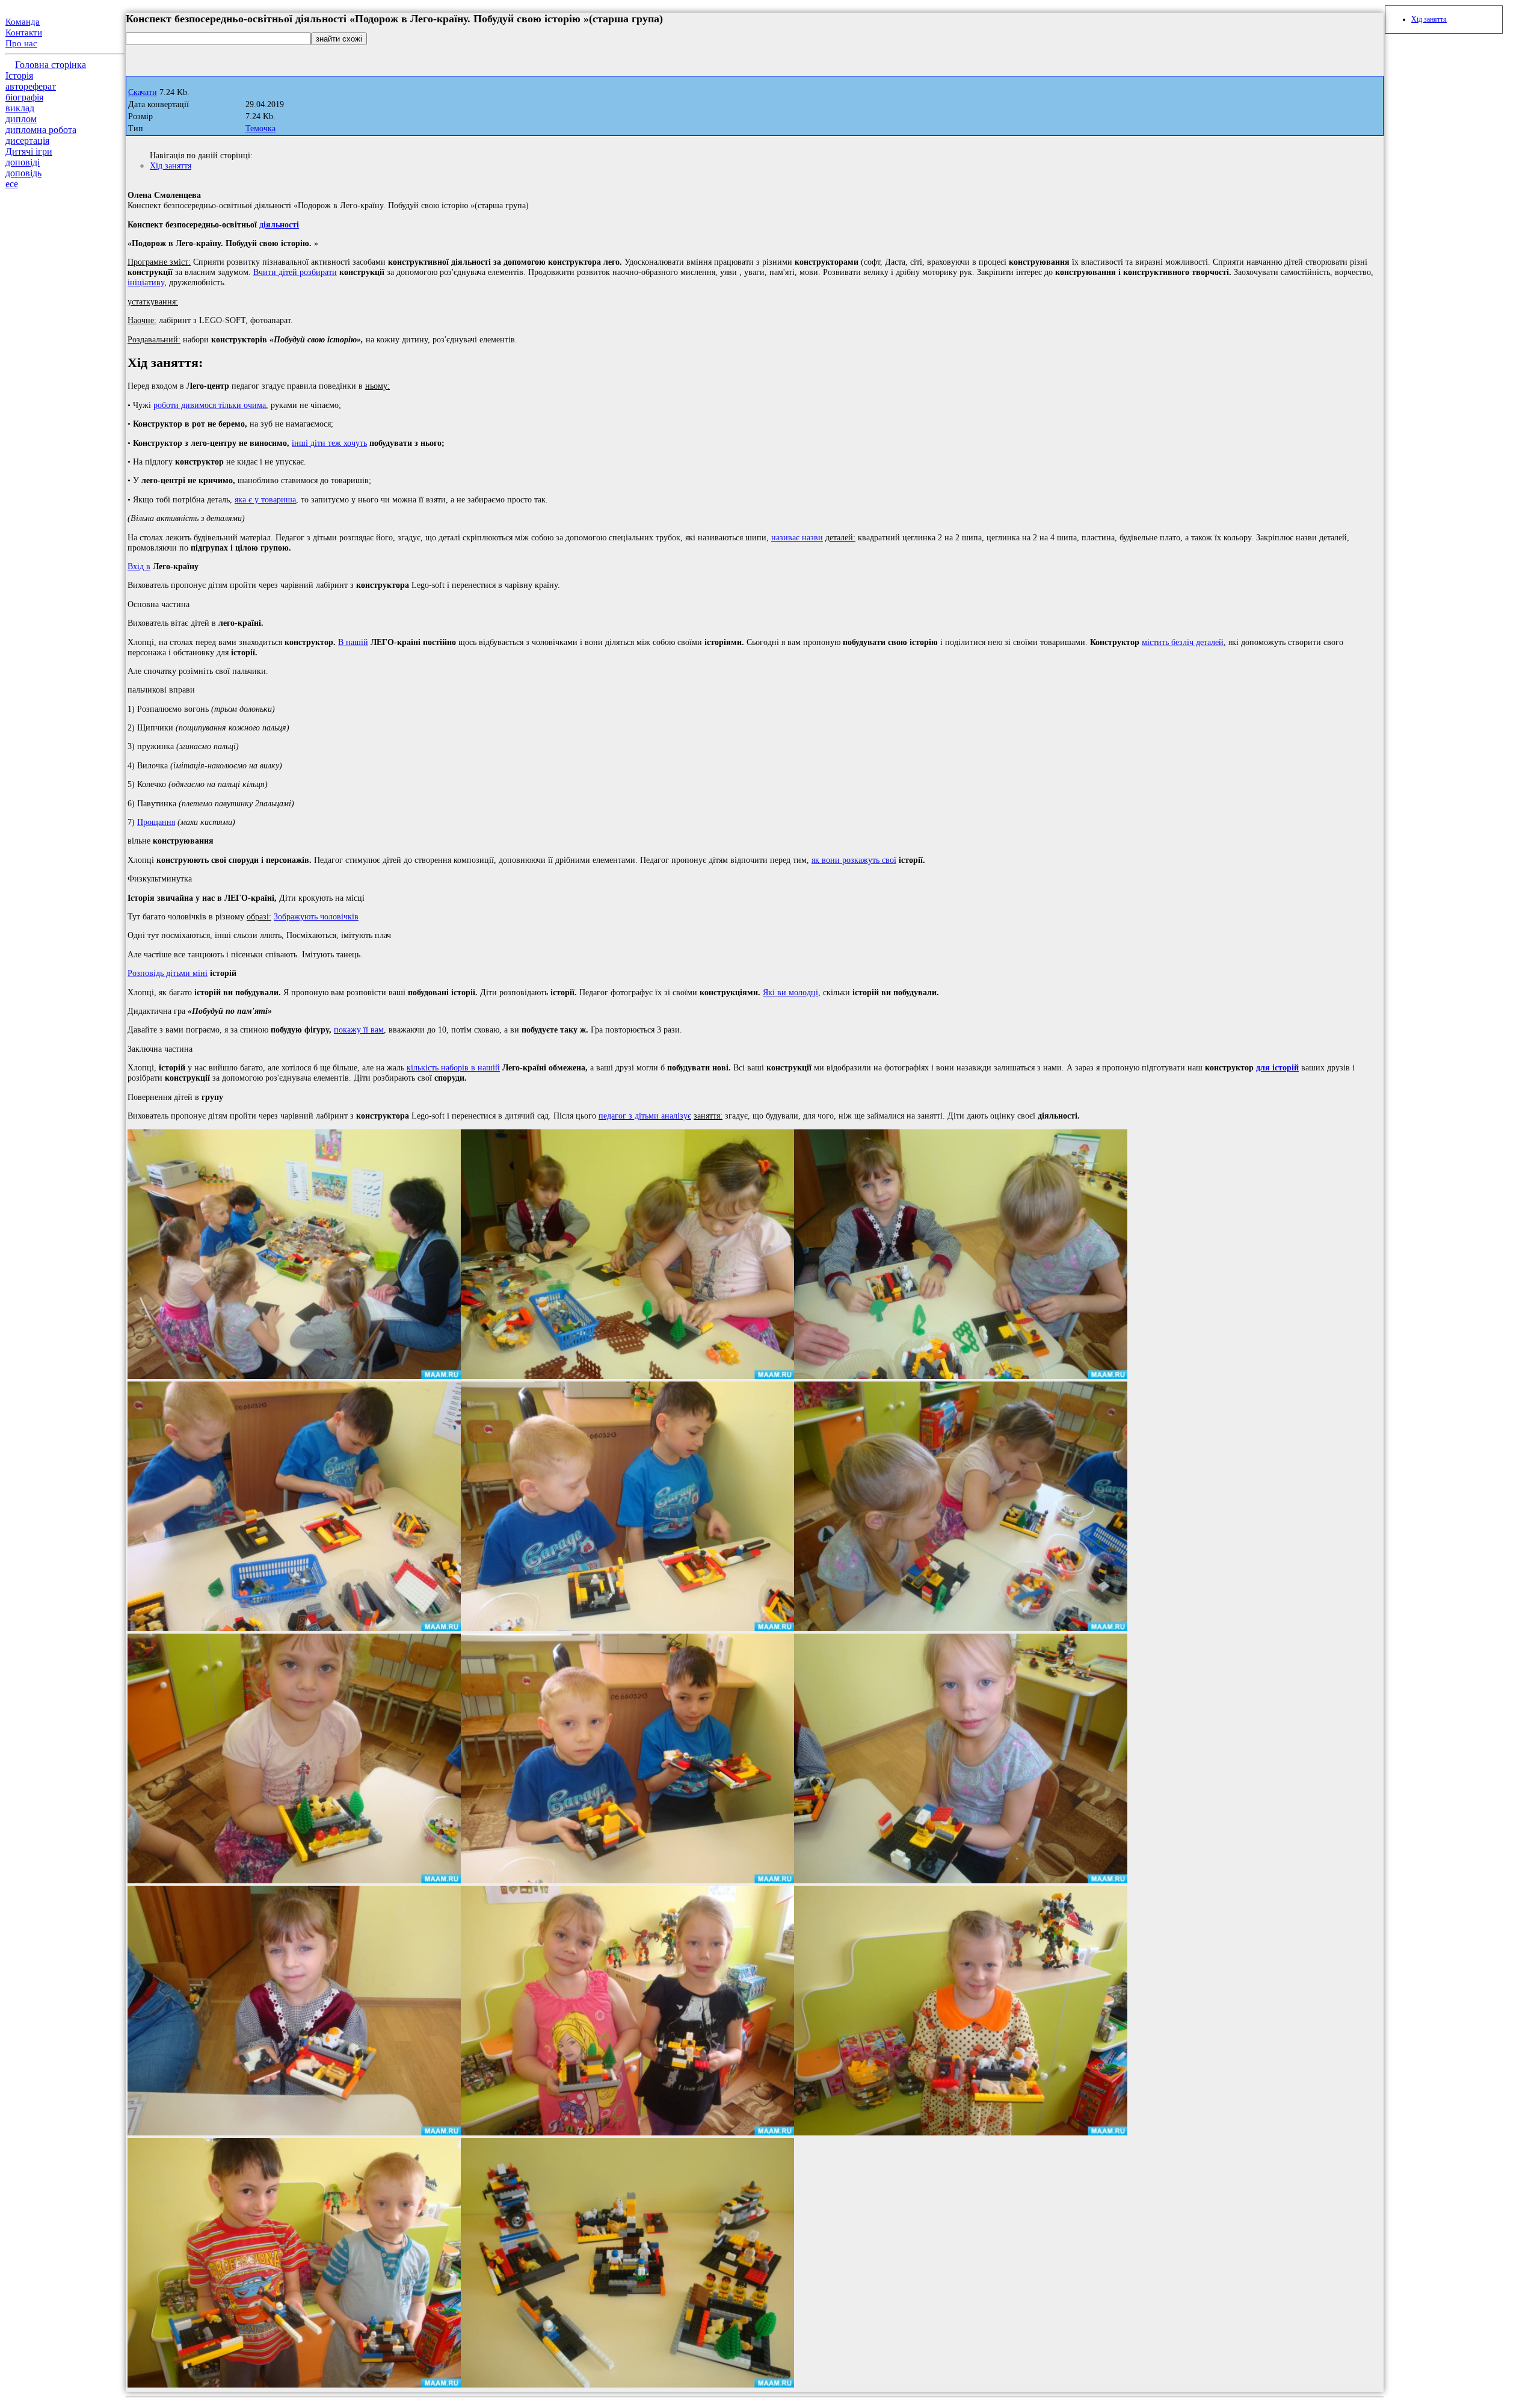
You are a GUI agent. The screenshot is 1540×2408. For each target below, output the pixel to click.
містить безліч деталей (1183, 642)
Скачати (143, 92)
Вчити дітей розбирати (295, 272)
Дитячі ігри (29, 151)
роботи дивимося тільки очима (210, 405)
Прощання (156, 822)
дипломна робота (41, 130)
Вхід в (139, 566)
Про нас (21, 43)
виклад (20, 108)
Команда (23, 22)
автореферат (31, 86)
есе (12, 184)
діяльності (279, 224)
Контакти (24, 32)
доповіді (23, 162)
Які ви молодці (790, 992)
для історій (1277, 1067)
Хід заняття (171, 165)
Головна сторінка (51, 65)
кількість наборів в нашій (453, 1067)
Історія (19, 76)
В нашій (353, 642)
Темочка (260, 128)
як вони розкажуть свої (854, 860)
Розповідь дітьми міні (168, 973)
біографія (24, 97)
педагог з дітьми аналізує (645, 1116)
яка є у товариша (265, 499)
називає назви (797, 537)
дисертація (27, 140)
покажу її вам (359, 1030)
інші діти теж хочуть (329, 443)
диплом (21, 119)
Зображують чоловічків (316, 916)
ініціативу (146, 282)
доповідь (23, 173)
